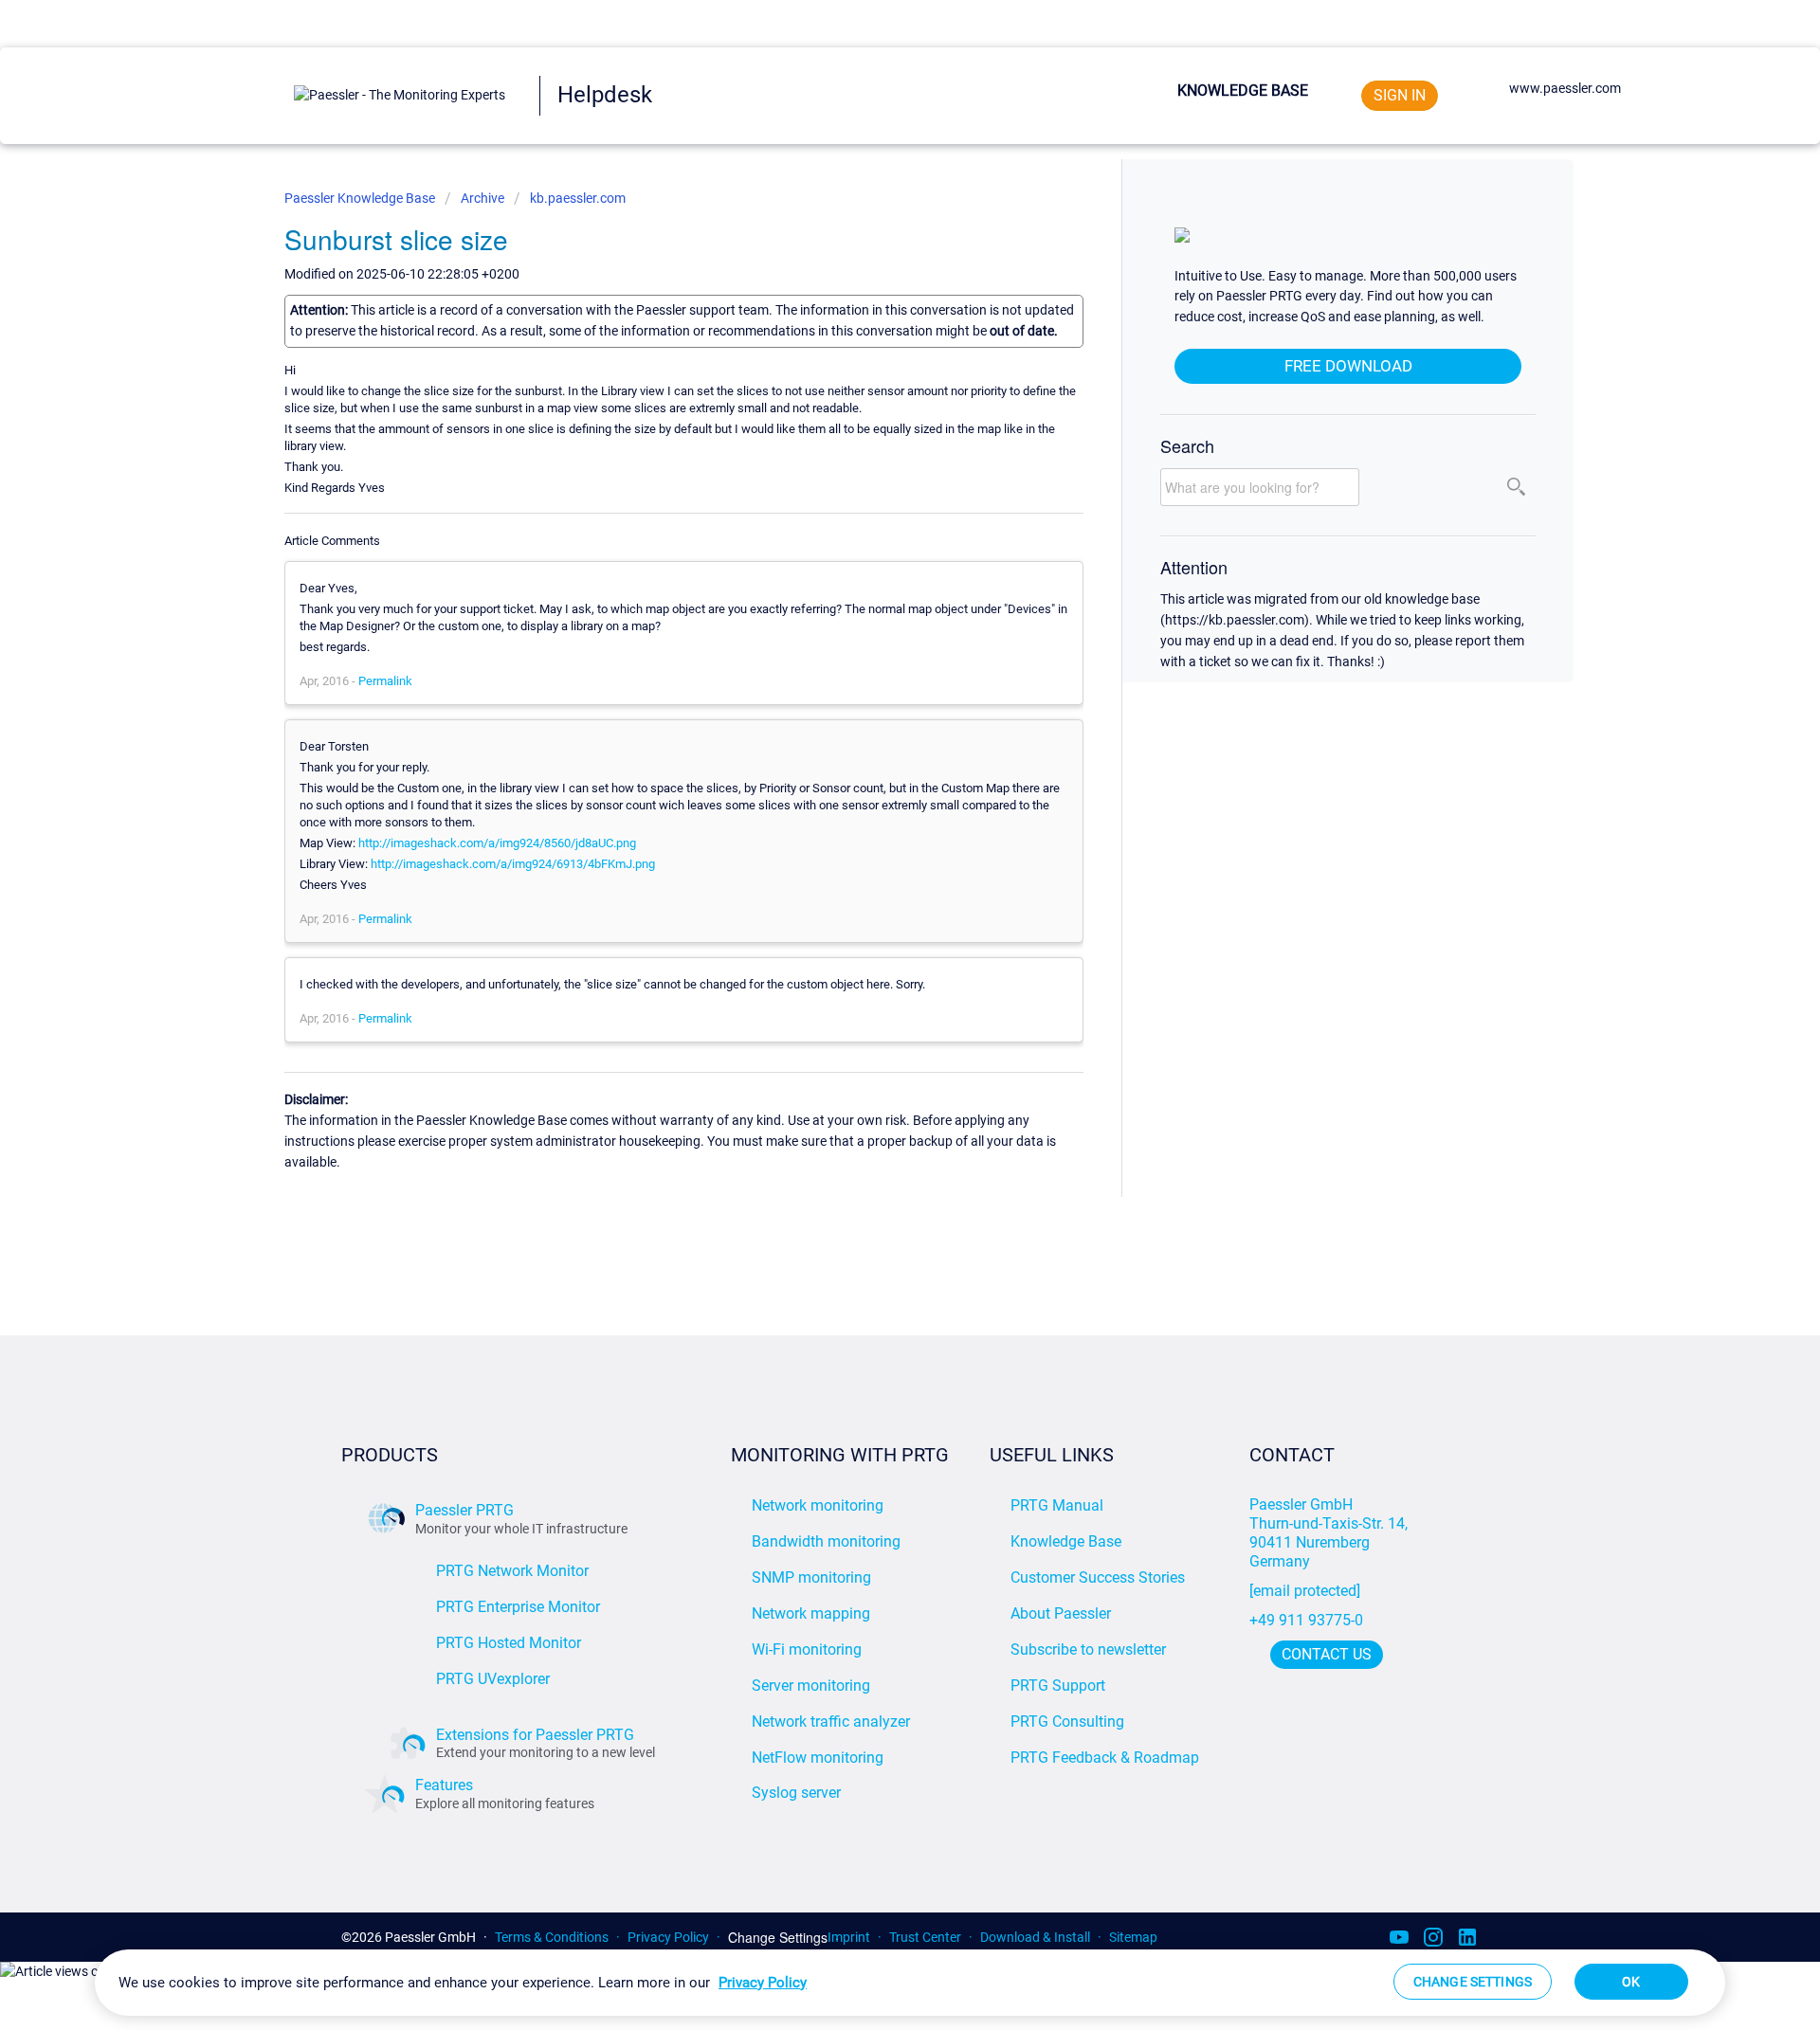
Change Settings (778, 1938)
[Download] (875, 786)
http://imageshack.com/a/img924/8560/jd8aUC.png (497, 843)
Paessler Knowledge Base (361, 198)
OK (1631, 1982)
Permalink (385, 681)
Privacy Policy (668, 1937)
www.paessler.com (1565, 88)
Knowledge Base (1243, 91)
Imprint (849, 1937)
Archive (482, 198)
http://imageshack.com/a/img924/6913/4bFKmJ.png (513, 864)
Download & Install (1035, 1937)
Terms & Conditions (552, 1937)
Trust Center (925, 1937)
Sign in (1400, 95)
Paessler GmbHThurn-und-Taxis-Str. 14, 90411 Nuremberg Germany (1330, 1533)
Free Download (1348, 366)
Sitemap (1133, 1937)
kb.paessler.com (578, 198)
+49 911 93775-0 (1306, 1620)
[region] (910, 1983)
